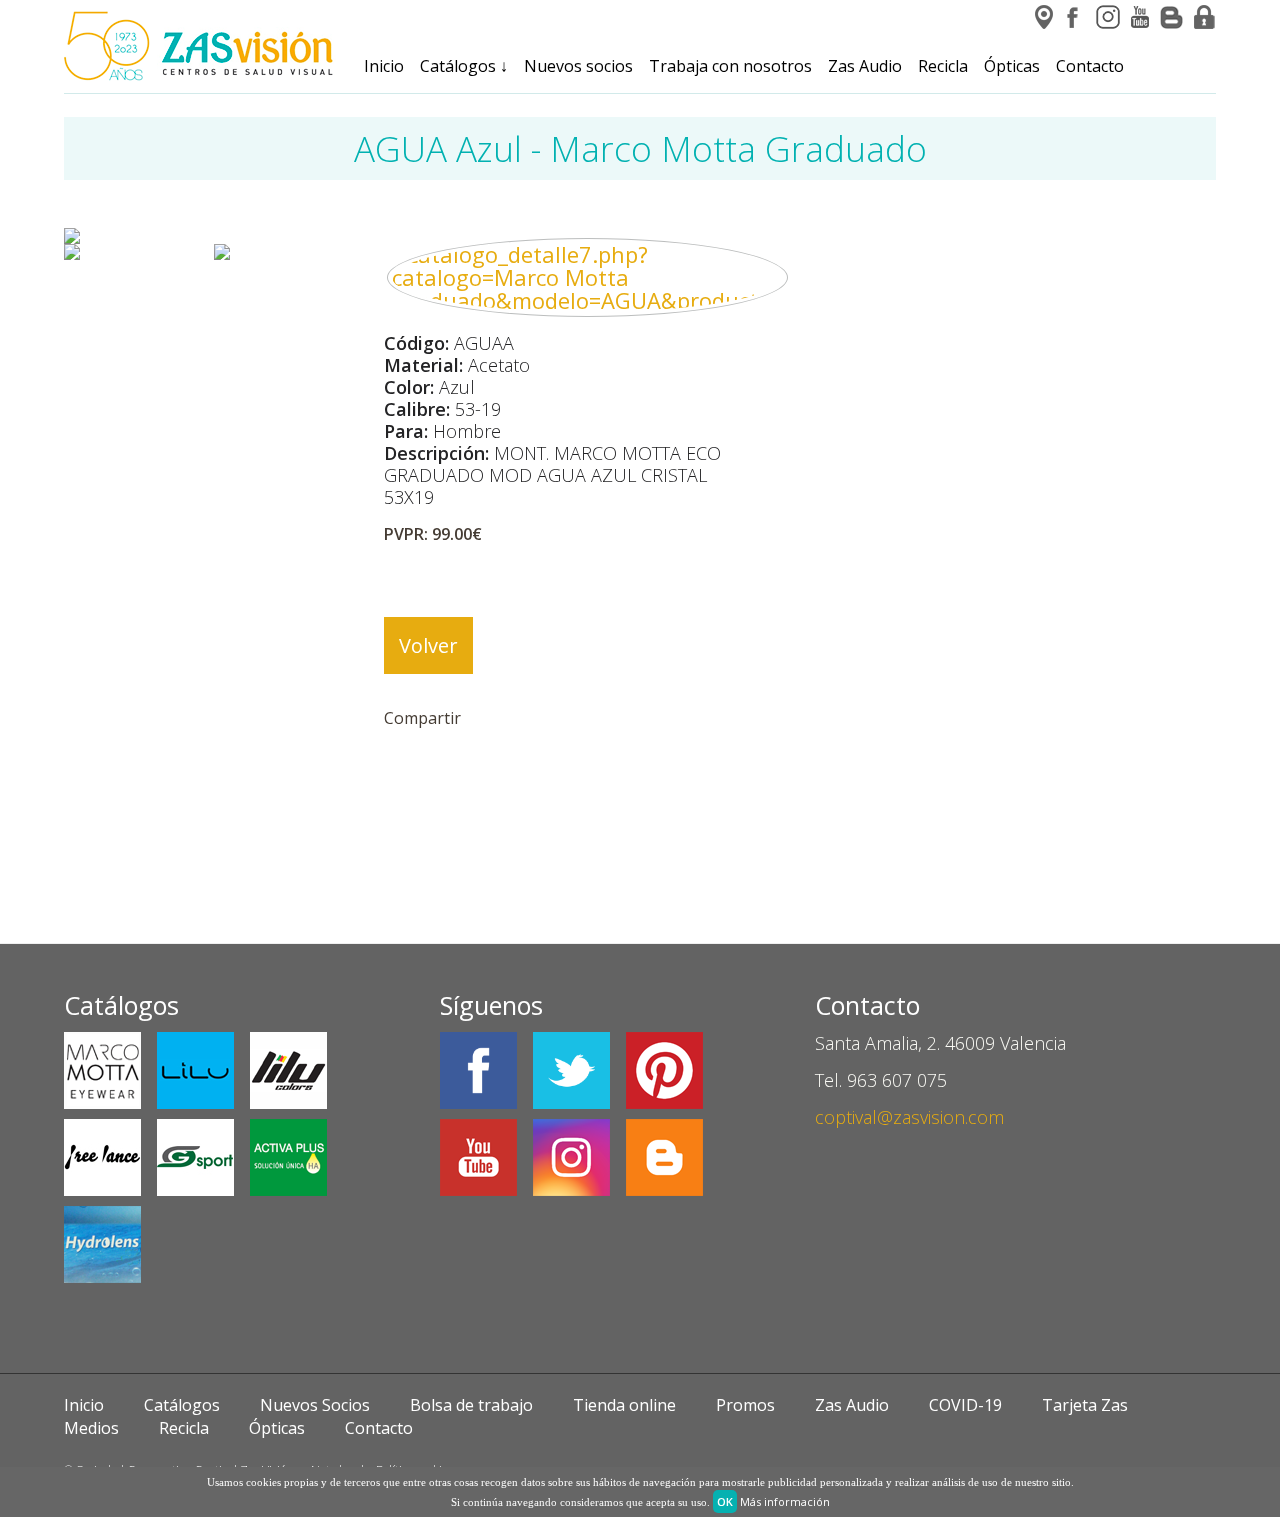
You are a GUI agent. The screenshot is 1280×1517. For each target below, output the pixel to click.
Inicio (384, 66)
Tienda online (624, 1405)
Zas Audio (865, 66)
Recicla (943, 66)
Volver (428, 645)
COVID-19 (965, 1405)
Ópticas (1012, 66)
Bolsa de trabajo (471, 1405)
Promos (745, 1405)
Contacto (1090, 66)
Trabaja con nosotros (730, 66)
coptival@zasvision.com (909, 1117)
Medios (91, 1428)
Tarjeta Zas (1085, 1405)
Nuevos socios (578, 66)
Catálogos (464, 66)
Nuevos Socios (315, 1405)
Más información (785, 1501)
